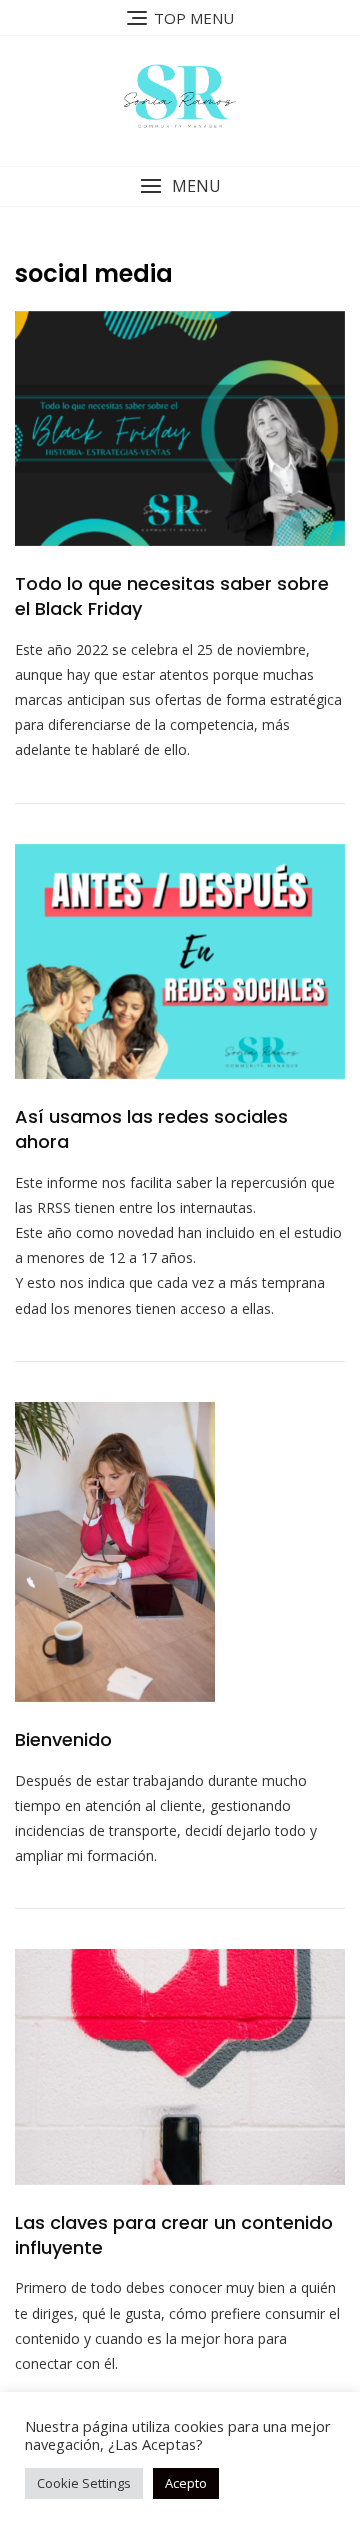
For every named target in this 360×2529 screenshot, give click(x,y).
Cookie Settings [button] (84, 2483)
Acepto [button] (186, 2483)
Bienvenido (63, 1739)
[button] (180, 186)
